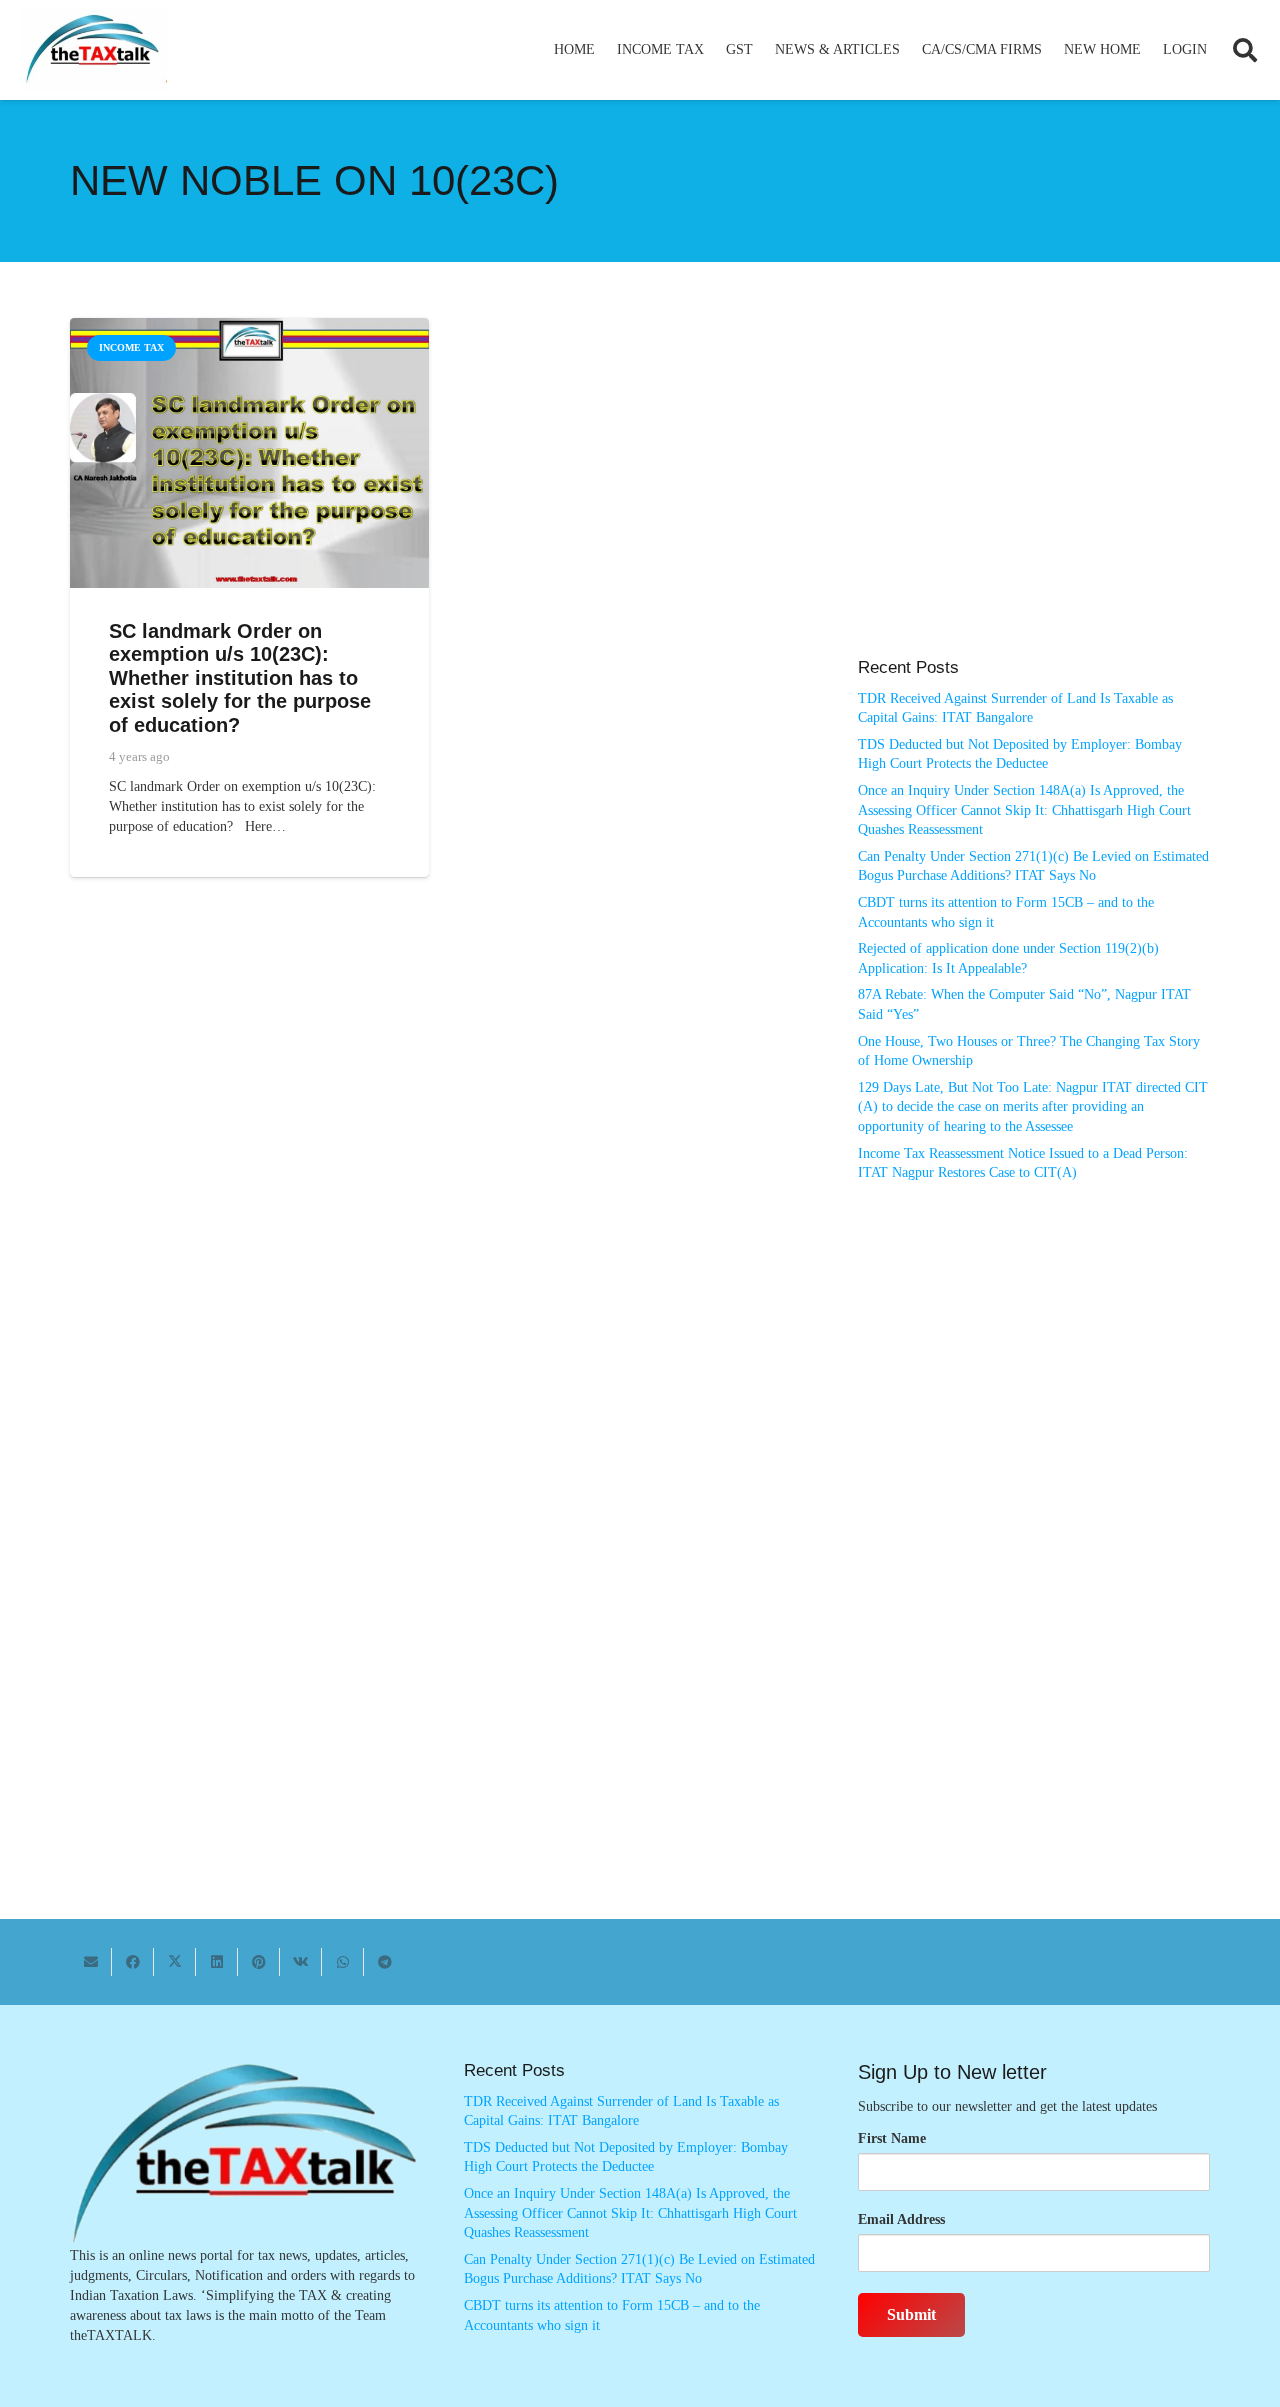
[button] (712, 50)
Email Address (901, 2219)
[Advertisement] (1034, 498)
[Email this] (91, 1962)
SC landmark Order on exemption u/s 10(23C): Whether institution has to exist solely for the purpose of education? (240, 678)
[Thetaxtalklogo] (94, 50)
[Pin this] (259, 1962)
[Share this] (133, 1962)
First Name (892, 2138)
